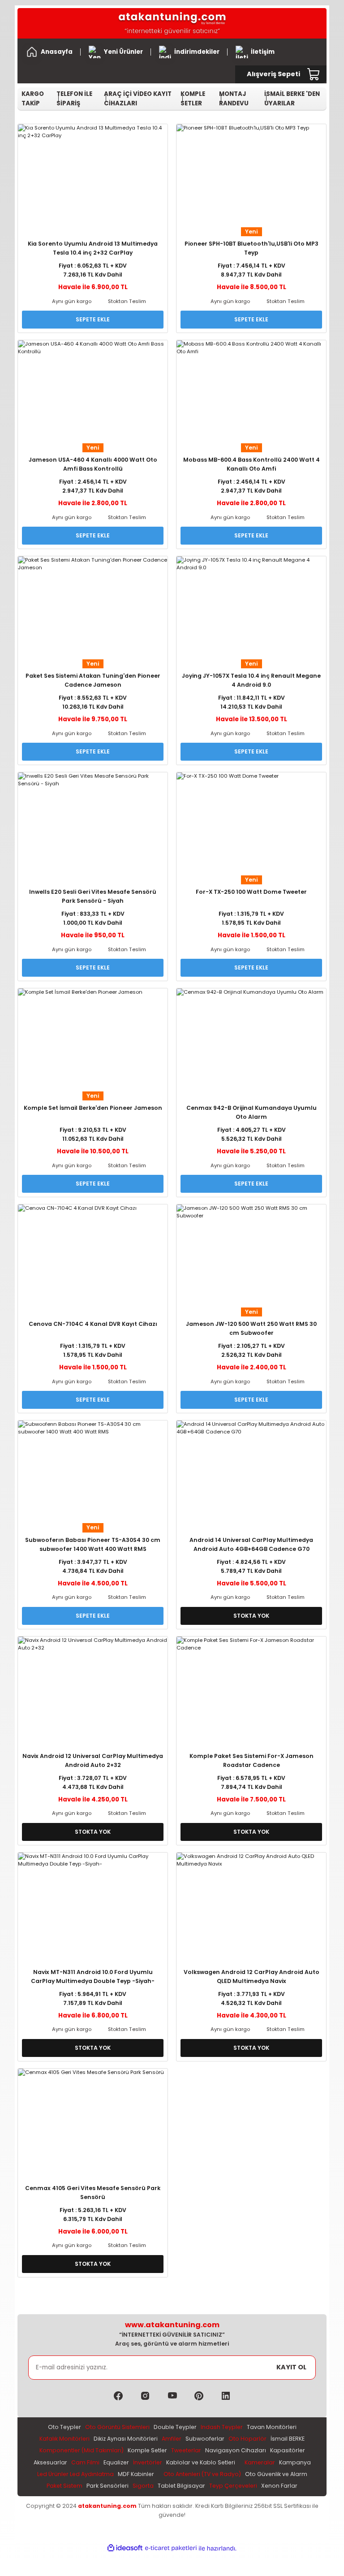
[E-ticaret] (171, 2548)
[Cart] (314, 74)
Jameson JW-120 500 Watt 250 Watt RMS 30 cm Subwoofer (251, 1328)
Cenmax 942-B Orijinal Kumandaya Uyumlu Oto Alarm (252, 1112)
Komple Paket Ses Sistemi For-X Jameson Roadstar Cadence (252, 1760)
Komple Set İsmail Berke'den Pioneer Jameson (93, 1108)
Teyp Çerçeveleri (233, 2486)
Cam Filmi (85, 2462)
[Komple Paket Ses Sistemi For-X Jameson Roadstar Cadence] (251, 1686)
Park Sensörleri (107, 2486)
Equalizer (116, 2462)
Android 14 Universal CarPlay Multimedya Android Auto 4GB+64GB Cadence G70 (251, 1544)
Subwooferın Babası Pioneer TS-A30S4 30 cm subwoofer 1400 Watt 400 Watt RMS (93, 1544)
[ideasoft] (125, 2548)
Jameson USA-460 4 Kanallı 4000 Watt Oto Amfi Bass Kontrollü (93, 464)
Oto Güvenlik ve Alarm (276, 2474)
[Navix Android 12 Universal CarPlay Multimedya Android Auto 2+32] (93, 1686)
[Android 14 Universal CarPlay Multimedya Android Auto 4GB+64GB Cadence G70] (251, 1470)
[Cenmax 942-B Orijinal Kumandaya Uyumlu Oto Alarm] (251, 1038)
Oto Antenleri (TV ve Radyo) (202, 2474)
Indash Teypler (222, 2427)
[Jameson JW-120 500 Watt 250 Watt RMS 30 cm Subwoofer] (251, 1254)
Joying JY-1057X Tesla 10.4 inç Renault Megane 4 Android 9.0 (251, 680)
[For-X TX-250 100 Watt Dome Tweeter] (251, 822)
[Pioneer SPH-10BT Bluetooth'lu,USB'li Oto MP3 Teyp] (251, 174)
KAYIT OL (291, 2367)
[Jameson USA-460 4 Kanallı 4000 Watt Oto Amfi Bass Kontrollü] (93, 390)
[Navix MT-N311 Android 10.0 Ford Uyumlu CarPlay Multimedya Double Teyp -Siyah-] (93, 1903)
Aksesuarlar (50, 2462)
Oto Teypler (64, 2427)
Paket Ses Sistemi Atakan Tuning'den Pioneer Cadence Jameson (93, 680)
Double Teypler (175, 2427)
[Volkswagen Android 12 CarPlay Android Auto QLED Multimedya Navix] (251, 1903)
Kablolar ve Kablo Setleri (201, 2462)
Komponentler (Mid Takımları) (82, 2450)
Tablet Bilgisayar (181, 2486)
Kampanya (295, 2462)
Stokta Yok (251, 1616)
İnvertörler (148, 2462)
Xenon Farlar (279, 2486)
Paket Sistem (64, 2486)
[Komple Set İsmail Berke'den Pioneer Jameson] (93, 1038)
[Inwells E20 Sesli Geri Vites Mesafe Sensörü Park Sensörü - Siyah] (93, 822)
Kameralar (260, 2462)
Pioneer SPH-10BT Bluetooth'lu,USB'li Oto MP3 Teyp (252, 248)
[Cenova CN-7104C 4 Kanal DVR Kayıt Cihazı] (93, 1254)
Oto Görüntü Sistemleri (117, 2427)
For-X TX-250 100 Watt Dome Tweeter (251, 892)
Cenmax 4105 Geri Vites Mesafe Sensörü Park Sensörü (93, 2193)
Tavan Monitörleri (272, 2427)
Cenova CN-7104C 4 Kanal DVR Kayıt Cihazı (93, 1324)
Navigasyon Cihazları (236, 2450)
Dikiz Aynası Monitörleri (126, 2439)
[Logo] (172, 23)
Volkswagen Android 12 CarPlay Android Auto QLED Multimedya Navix (252, 1976)
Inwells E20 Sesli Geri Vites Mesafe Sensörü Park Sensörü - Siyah (93, 896)
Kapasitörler (288, 2450)
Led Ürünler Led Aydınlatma (75, 2474)
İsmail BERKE (288, 2439)
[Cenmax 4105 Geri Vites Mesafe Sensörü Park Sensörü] (93, 2119)
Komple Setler (147, 2450)
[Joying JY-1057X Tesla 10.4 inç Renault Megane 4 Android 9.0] (251, 606)
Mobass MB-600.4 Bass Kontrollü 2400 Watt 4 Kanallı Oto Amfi (252, 464)
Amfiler (172, 2439)
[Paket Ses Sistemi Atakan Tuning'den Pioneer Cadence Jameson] (93, 606)
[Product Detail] (93, 232)
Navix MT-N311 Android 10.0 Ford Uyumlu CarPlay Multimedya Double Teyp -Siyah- (93, 1976)
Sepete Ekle (93, 319)
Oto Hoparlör (247, 2439)
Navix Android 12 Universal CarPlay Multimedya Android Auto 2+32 (93, 1760)
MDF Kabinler (136, 2474)
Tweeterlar (186, 2450)
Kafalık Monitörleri (64, 2439)
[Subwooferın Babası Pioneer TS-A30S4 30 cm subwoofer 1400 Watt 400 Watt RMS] (93, 1470)
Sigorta (143, 2486)
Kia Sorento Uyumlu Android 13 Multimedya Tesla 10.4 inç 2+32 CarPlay (93, 248)
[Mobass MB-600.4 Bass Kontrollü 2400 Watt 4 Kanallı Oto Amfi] (251, 390)
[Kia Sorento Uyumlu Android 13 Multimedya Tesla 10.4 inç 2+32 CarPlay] (93, 174)
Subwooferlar (205, 2439)
